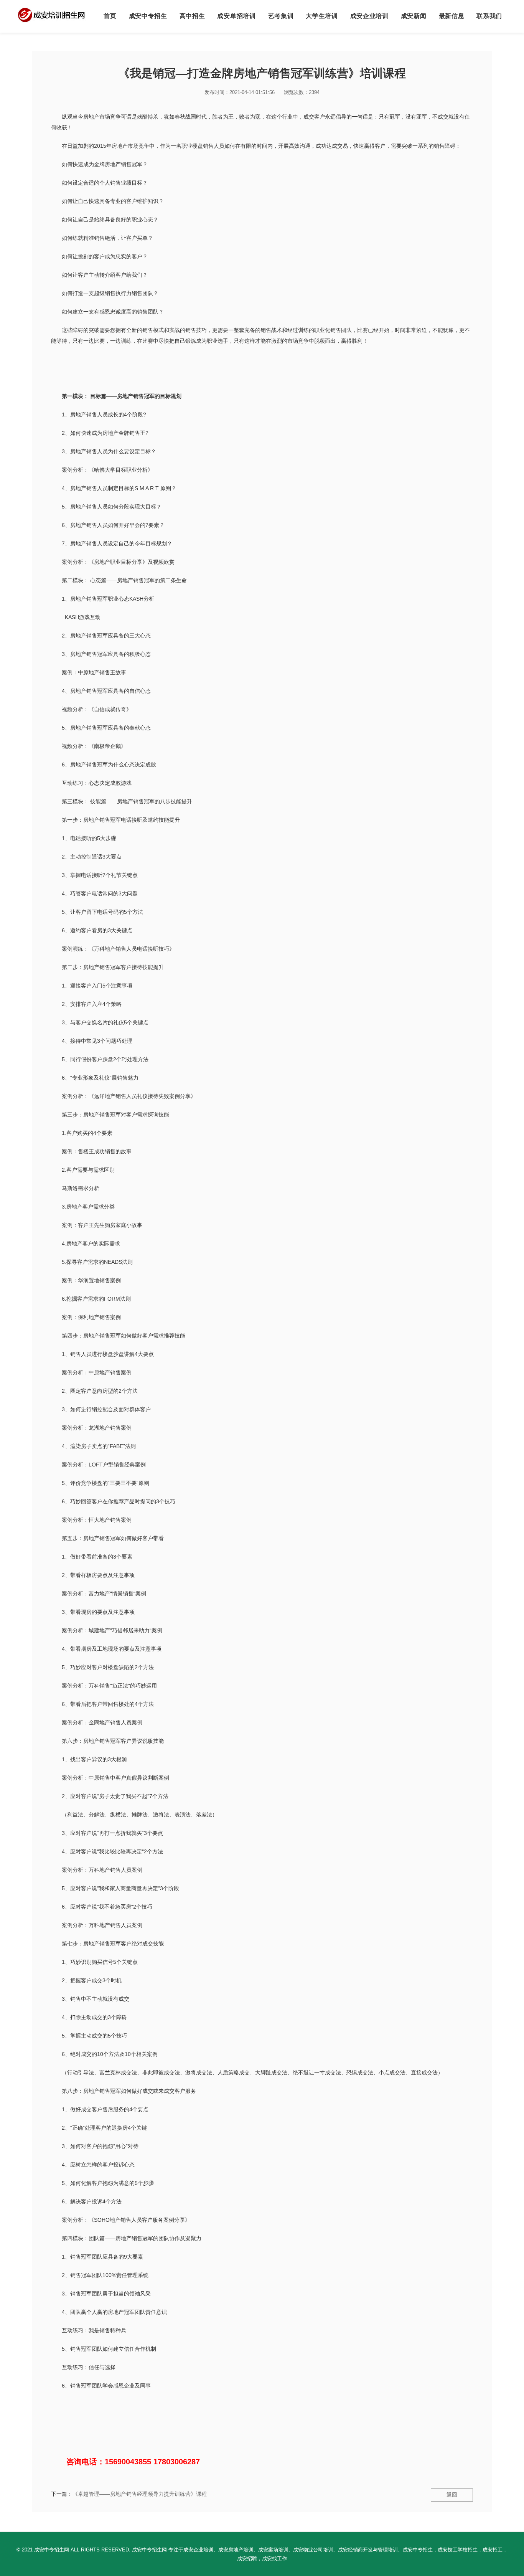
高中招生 (192, 16)
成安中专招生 (148, 16)
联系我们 (489, 16)
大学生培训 (322, 16)
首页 (110, 16)
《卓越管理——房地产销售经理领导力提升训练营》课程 (140, 2494)
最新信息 (452, 16)
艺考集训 (281, 16)
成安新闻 (414, 16)
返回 (452, 2495)
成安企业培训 (369, 16)
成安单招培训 (236, 16)
